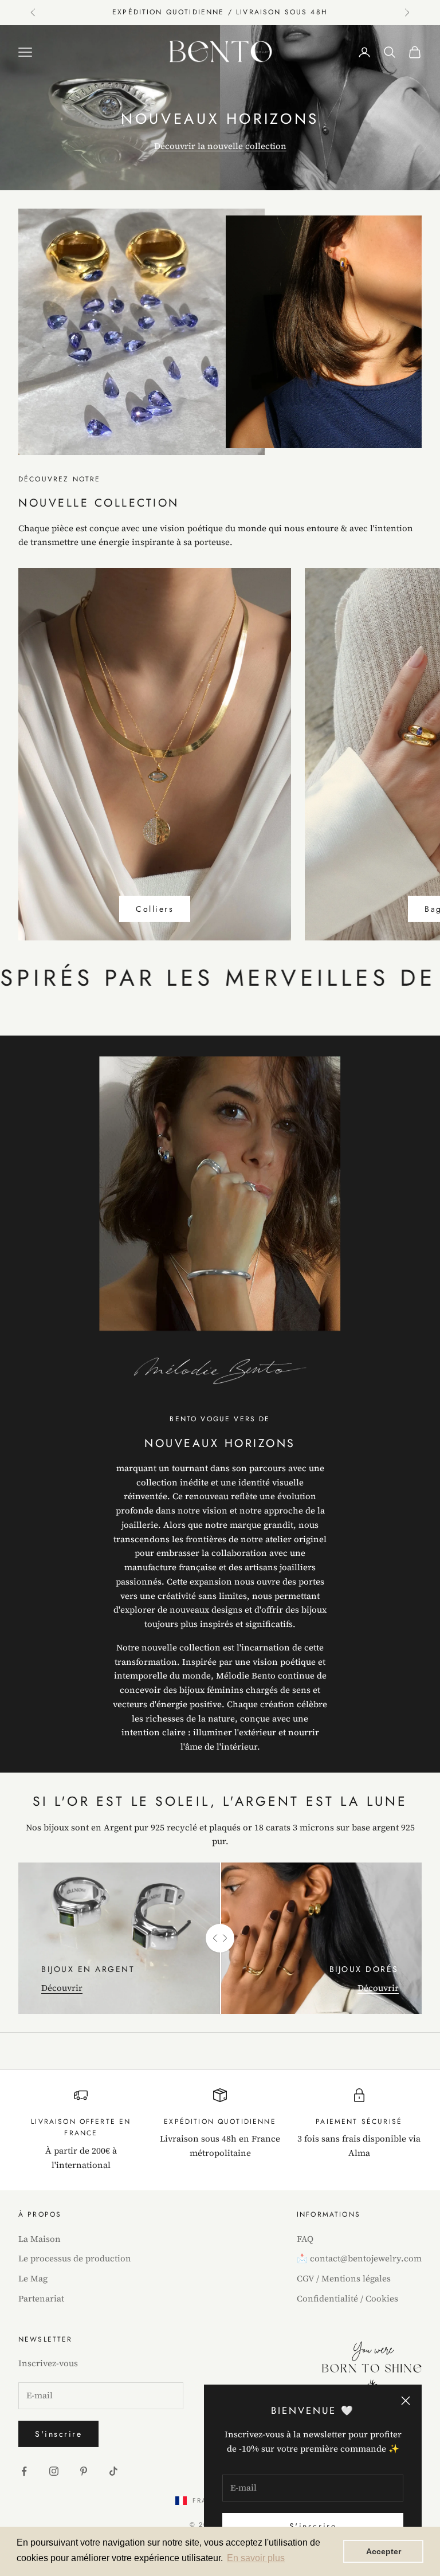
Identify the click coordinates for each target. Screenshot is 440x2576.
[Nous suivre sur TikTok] (113, 2471)
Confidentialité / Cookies (347, 2298)
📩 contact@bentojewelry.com (359, 2258)
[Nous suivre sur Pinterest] (84, 2471)
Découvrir (62, 1988)
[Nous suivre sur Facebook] (24, 2471)
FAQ (305, 2239)
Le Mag (33, 2278)
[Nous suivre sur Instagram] (54, 2471)
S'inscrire (58, 2434)
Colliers (155, 909)
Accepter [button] (384, 2551)
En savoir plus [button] (256, 2558)
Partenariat (41, 2298)
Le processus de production (75, 2258)
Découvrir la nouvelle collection (220, 146)
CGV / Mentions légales (344, 2278)
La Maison (40, 2239)
